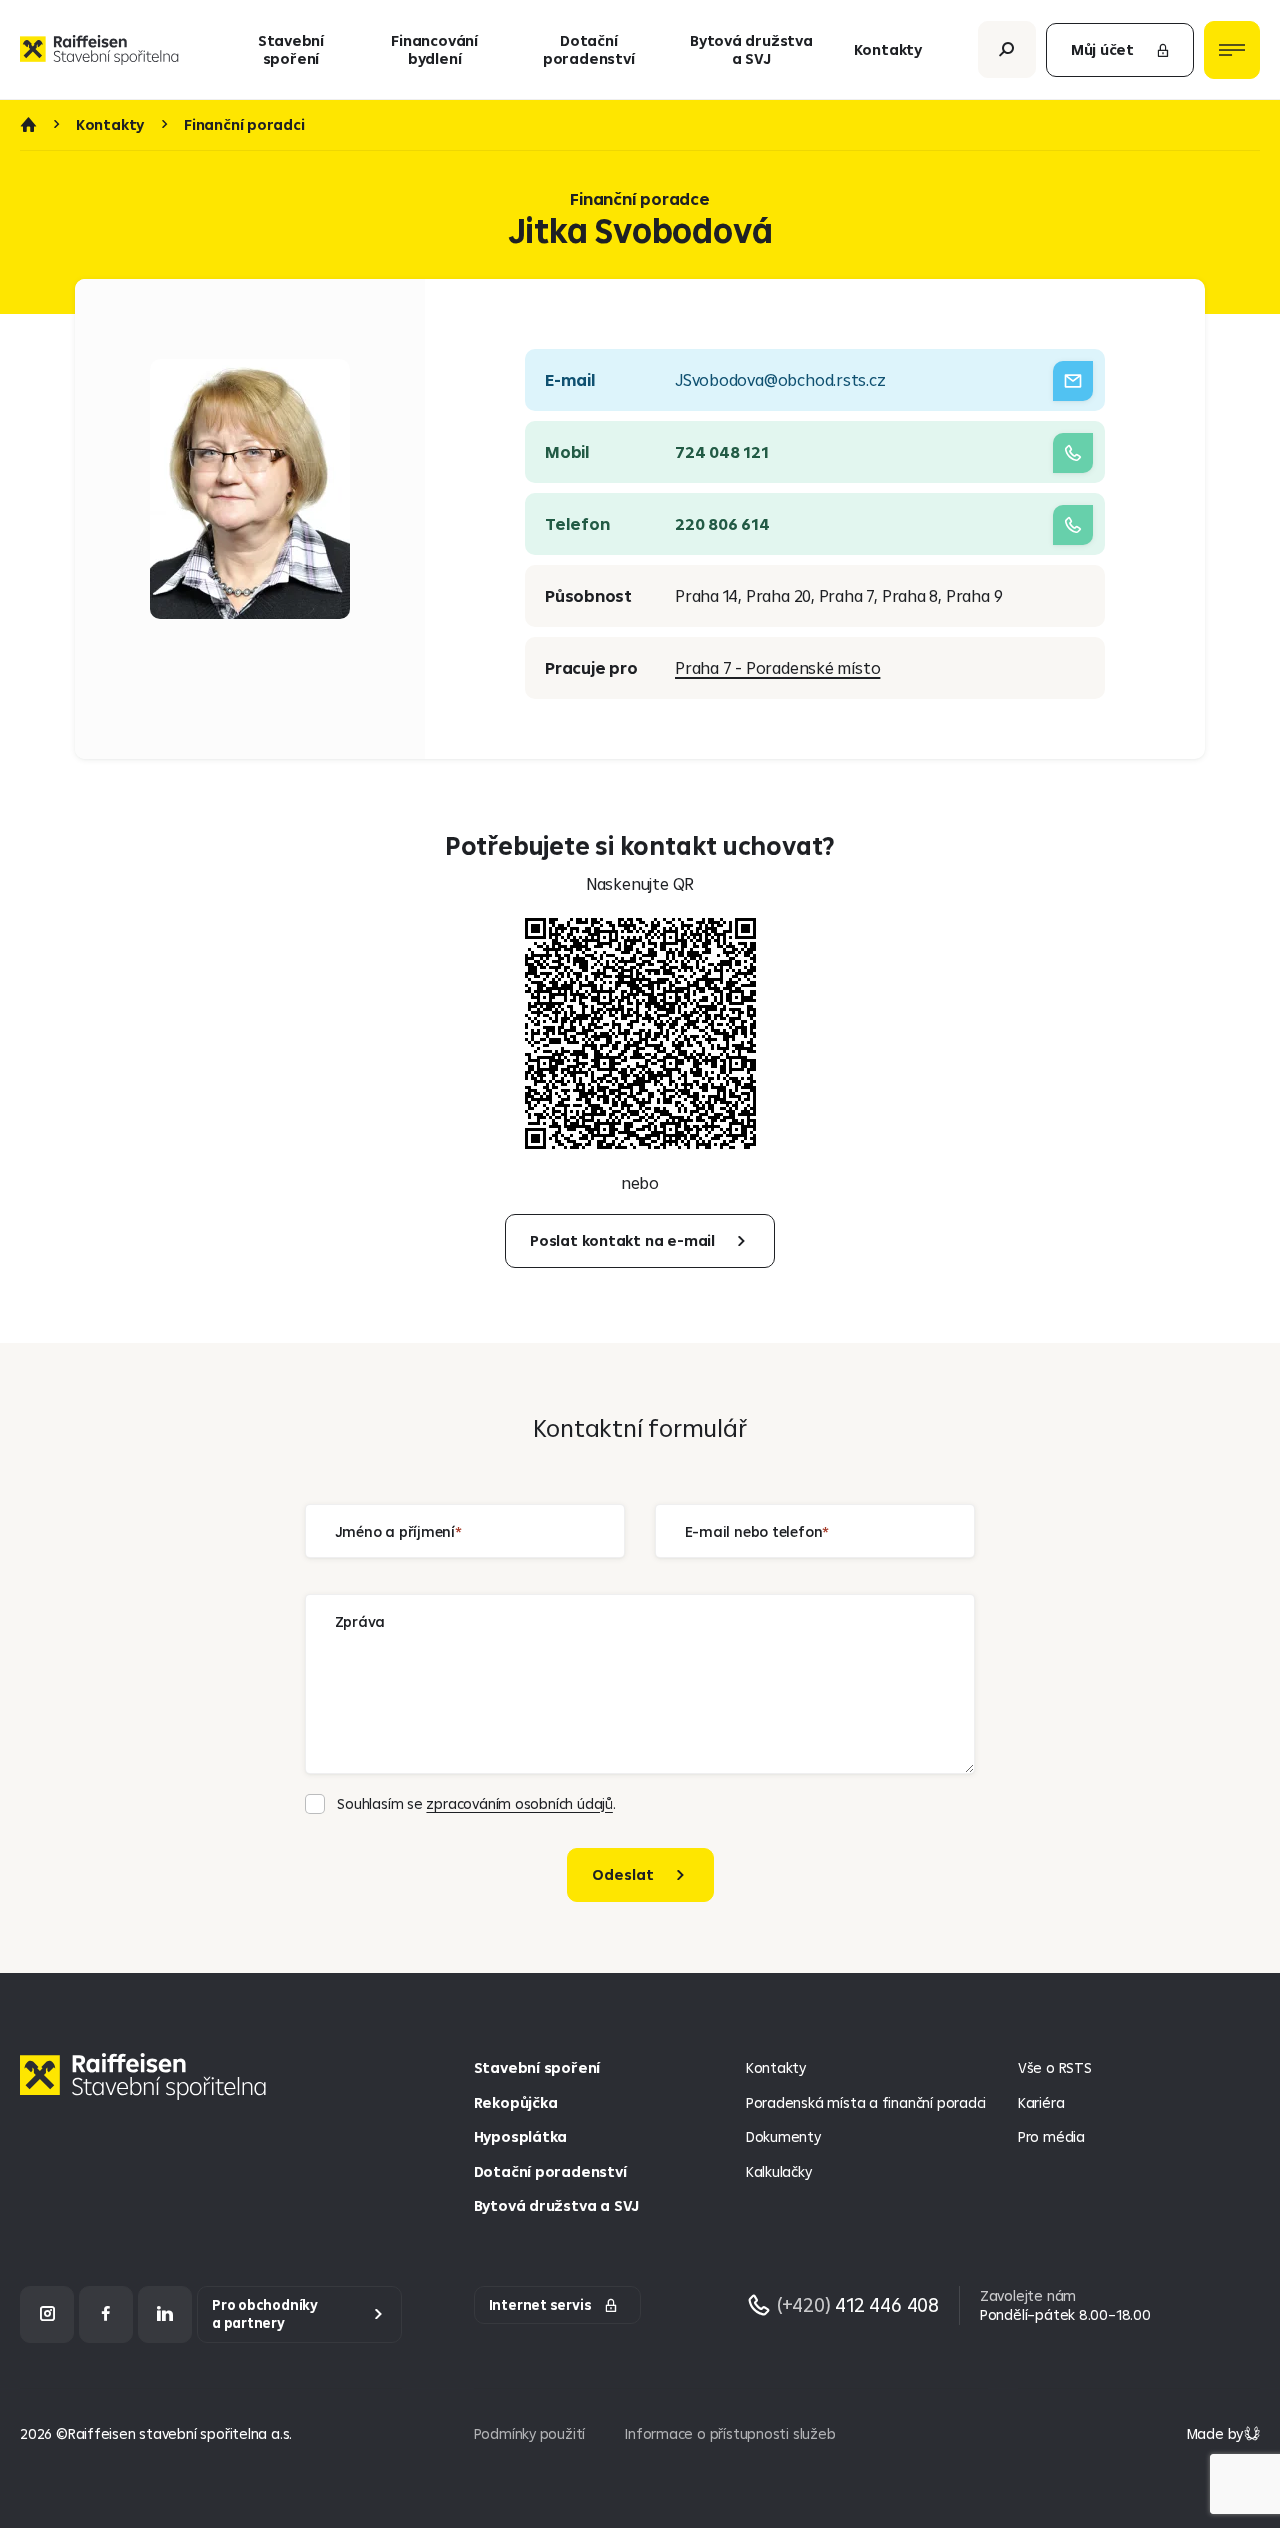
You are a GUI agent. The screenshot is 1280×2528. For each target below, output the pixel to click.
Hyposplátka (521, 2136)
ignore (328, 1915)
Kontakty (888, 49)
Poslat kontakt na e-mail (622, 1240)
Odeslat (623, 1874)
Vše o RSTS (1055, 2067)
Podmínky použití (530, 2433)
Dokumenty (783, 2136)
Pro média (1051, 2136)
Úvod (28, 125)
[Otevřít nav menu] (1232, 50)
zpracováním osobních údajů (519, 1803)
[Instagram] (47, 2314)
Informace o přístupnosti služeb (730, 2433)
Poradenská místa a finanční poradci (866, 2102)
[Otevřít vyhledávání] (1007, 49)
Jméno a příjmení (395, 1530)
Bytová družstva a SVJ (751, 49)
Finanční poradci (244, 125)
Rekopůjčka (516, 2102)
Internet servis (540, 2305)
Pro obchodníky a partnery (265, 2314)
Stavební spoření (291, 49)
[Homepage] (148, 2091)
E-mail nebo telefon (754, 1530)
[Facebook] (106, 2314)
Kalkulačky (779, 2171)
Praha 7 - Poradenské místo (777, 667)
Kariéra (1041, 2102)
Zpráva (360, 1620)
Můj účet (1102, 49)
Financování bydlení (434, 49)
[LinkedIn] (165, 2314)
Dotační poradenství (589, 49)
